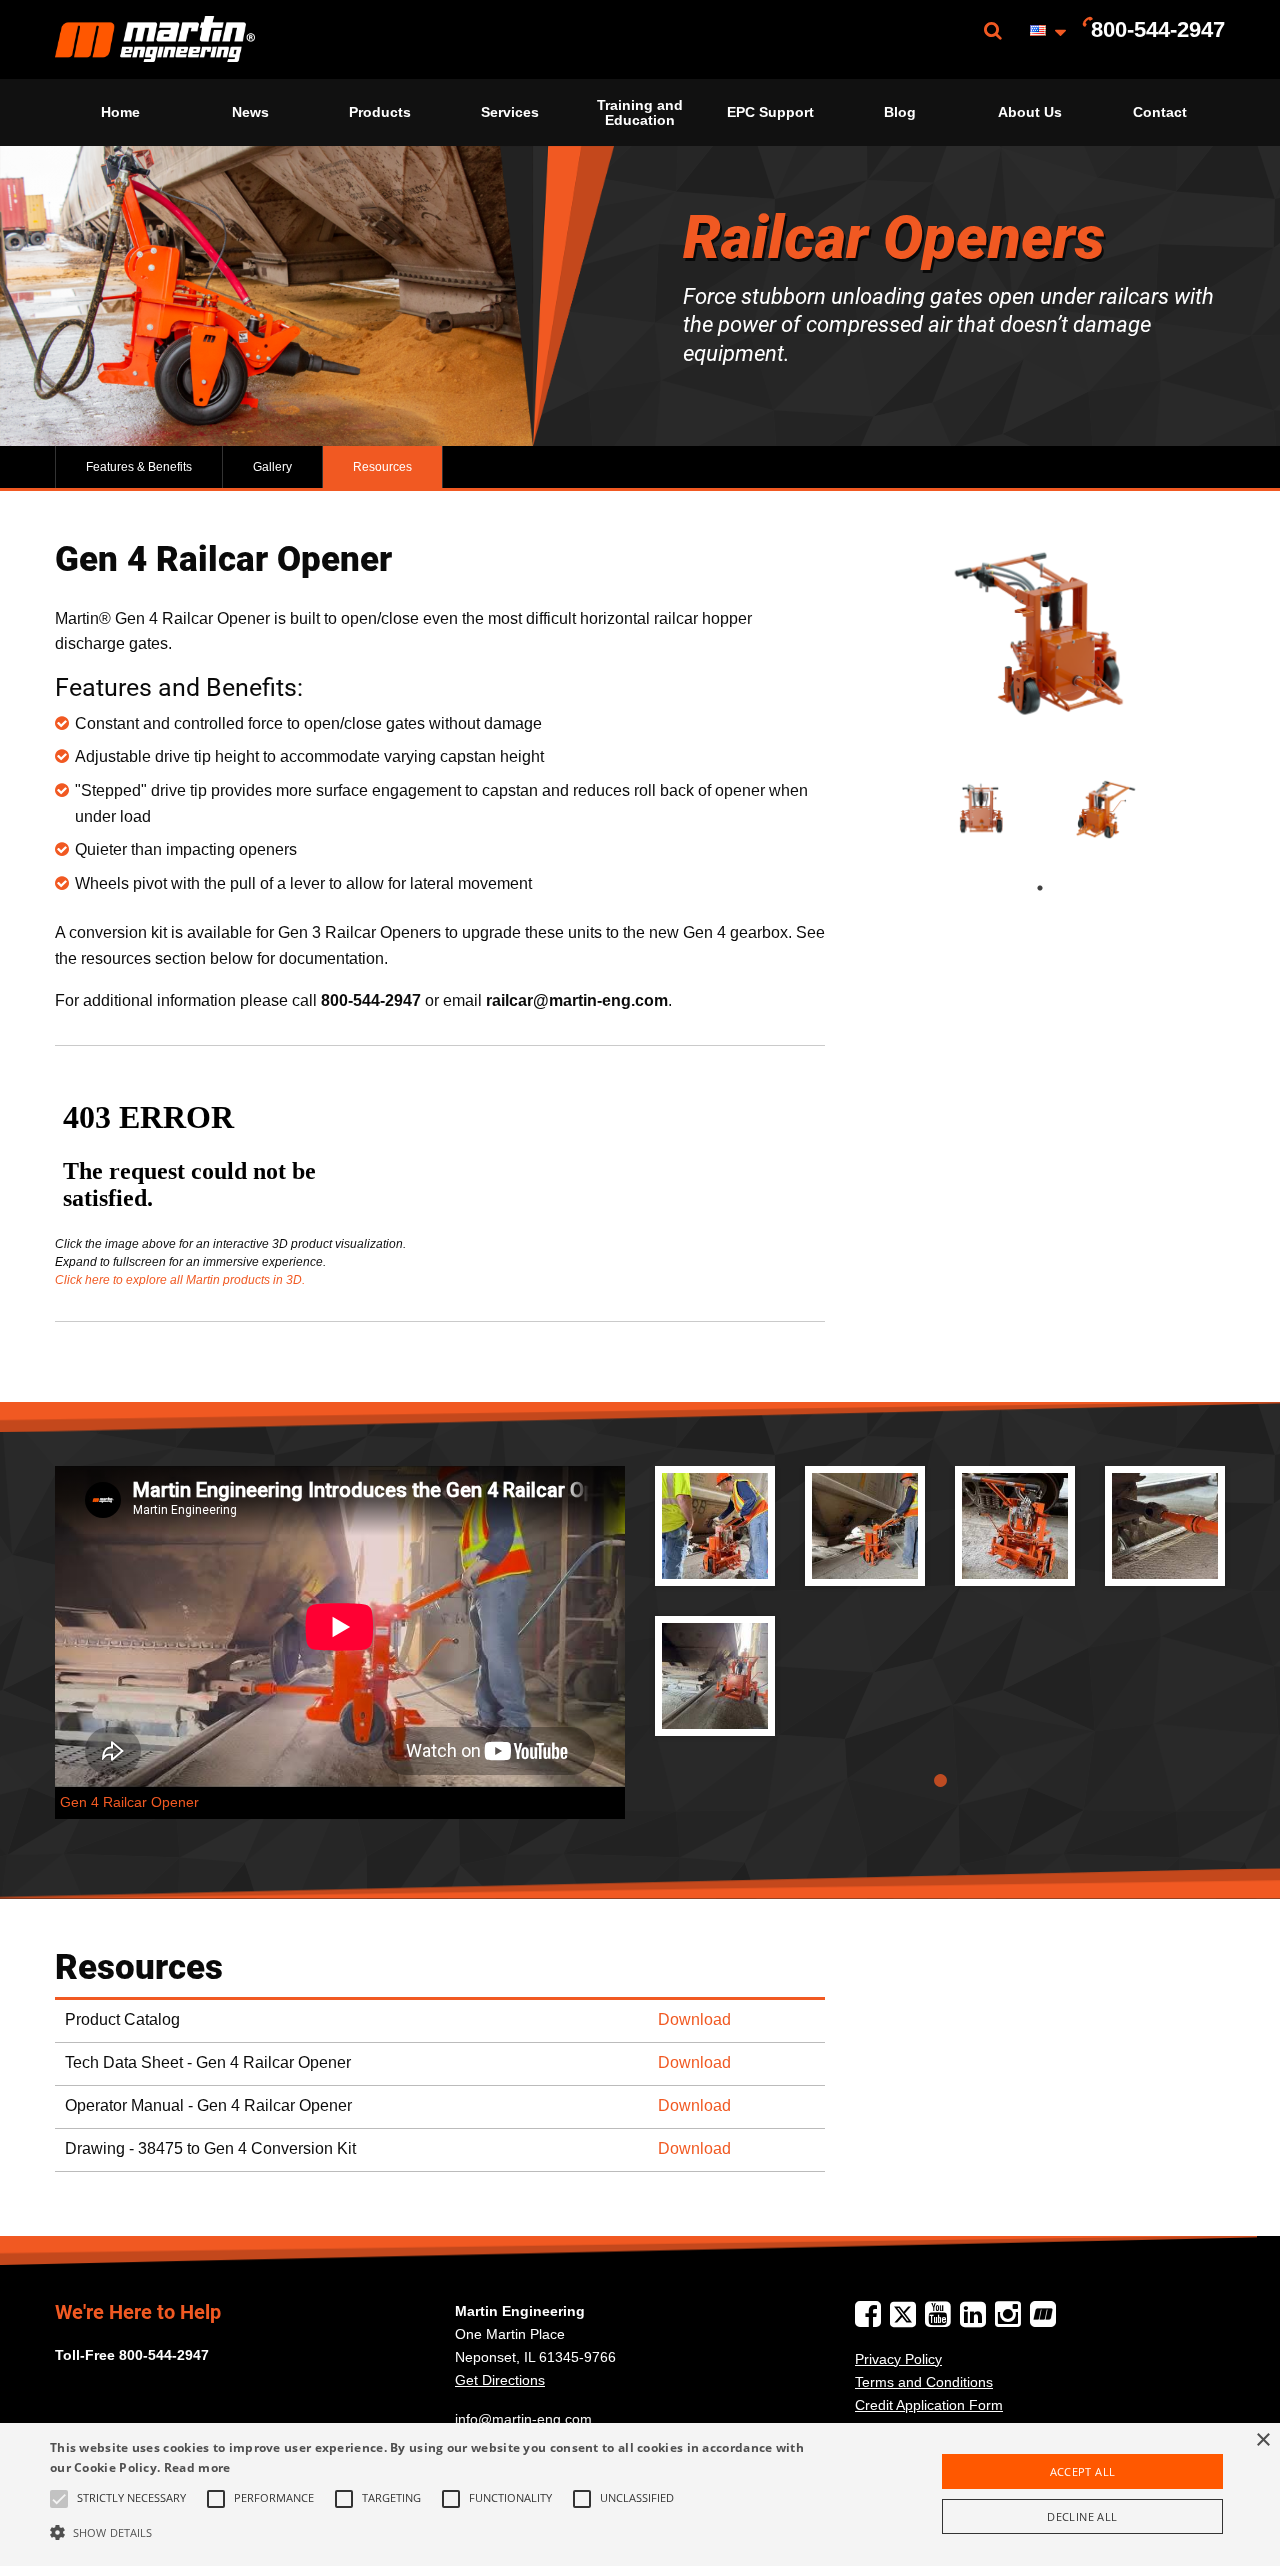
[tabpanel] (978, 810)
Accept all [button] (1083, 2471)
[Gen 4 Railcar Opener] (1040, 643)
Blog (900, 112)
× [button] (1262, 2440)
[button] (433, 2532)
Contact (1160, 112)
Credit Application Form (929, 2405)
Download (694, 2019)
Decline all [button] (1082, 2516)
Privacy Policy (898, 2359)
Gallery (272, 467)
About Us (1030, 112)
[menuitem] (155, 39)
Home (120, 112)
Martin (155, 39)
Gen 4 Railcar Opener (129, 1802)
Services (510, 112)
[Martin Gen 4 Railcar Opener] (715, 1526)
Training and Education (640, 112)
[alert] (640, 2494)
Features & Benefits (139, 467)
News (250, 112)
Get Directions (500, 2380)
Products (380, 112)
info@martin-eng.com (523, 2419)
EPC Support (770, 112)
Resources (382, 467)
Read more (197, 2467)
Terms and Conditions (924, 2382)
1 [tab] (1060, 888)
